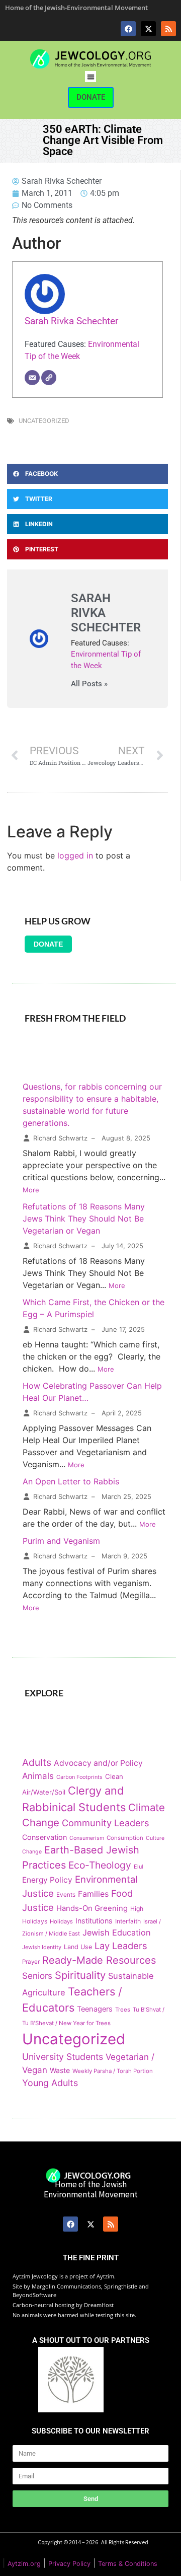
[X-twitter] (148, 29)
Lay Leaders (121, 1946)
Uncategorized (44, 421)
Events (66, 1895)
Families (93, 1894)
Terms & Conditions (128, 2564)
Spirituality (80, 1975)
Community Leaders (106, 1823)
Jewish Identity (42, 1947)
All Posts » (89, 684)
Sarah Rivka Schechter (71, 321)
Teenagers (95, 2009)
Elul (139, 1867)
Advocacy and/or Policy (98, 1763)
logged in (75, 855)
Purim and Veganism (61, 1541)
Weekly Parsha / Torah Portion (113, 2071)
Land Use (78, 1947)
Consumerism (87, 1838)
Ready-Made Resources (99, 1960)
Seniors (37, 1976)
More (31, 1190)
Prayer (31, 1962)
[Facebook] (128, 29)
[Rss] (168, 29)
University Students (63, 2057)
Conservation (44, 1837)
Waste (60, 2070)
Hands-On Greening (92, 1908)
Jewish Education (117, 1933)
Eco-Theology (100, 1865)
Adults (37, 1762)
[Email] (32, 378)
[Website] (49, 378)
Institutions (94, 1921)
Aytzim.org (24, 2564)
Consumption (125, 1838)
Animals (38, 1776)
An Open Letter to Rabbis (71, 1481)
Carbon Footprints (79, 1777)
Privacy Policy (69, 2564)
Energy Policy (47, 1880)
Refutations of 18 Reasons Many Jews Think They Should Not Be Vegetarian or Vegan (84, 1219)
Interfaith (128, 1921)
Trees (123, 2010)
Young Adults (50, 2083)
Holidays (61, 1921)
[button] (91, 77)
